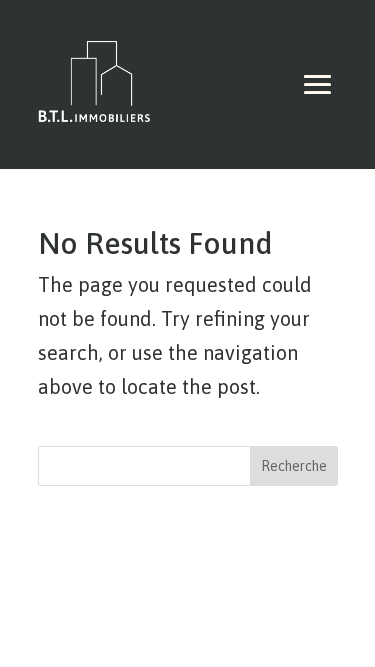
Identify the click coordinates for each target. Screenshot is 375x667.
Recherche (294, 466)
